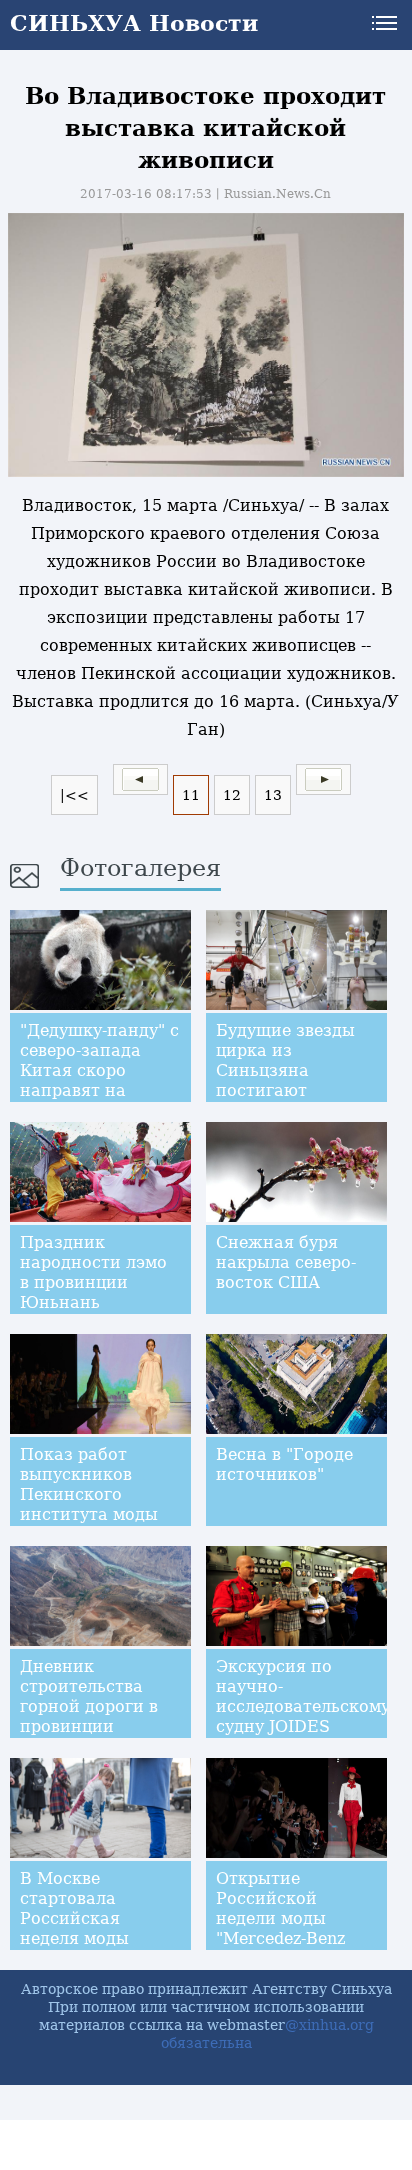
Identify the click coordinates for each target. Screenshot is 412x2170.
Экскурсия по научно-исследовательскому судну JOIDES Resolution (303, 1706)
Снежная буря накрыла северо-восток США (286, 1262)
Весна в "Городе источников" (284, 1464)
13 (273, 795)
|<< (74, 795)
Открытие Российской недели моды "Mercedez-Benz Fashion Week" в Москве (282, 1928)
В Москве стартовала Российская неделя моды (74, 1908)
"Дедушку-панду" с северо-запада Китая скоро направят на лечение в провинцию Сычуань (99, 1090)
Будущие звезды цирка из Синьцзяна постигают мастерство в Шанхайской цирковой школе (286, 1090)
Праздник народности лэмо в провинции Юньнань (93, 1272)
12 (232, 795)
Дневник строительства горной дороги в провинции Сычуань (89, 1706)
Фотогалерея (140, 868)
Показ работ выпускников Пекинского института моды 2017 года (89, 1494)
